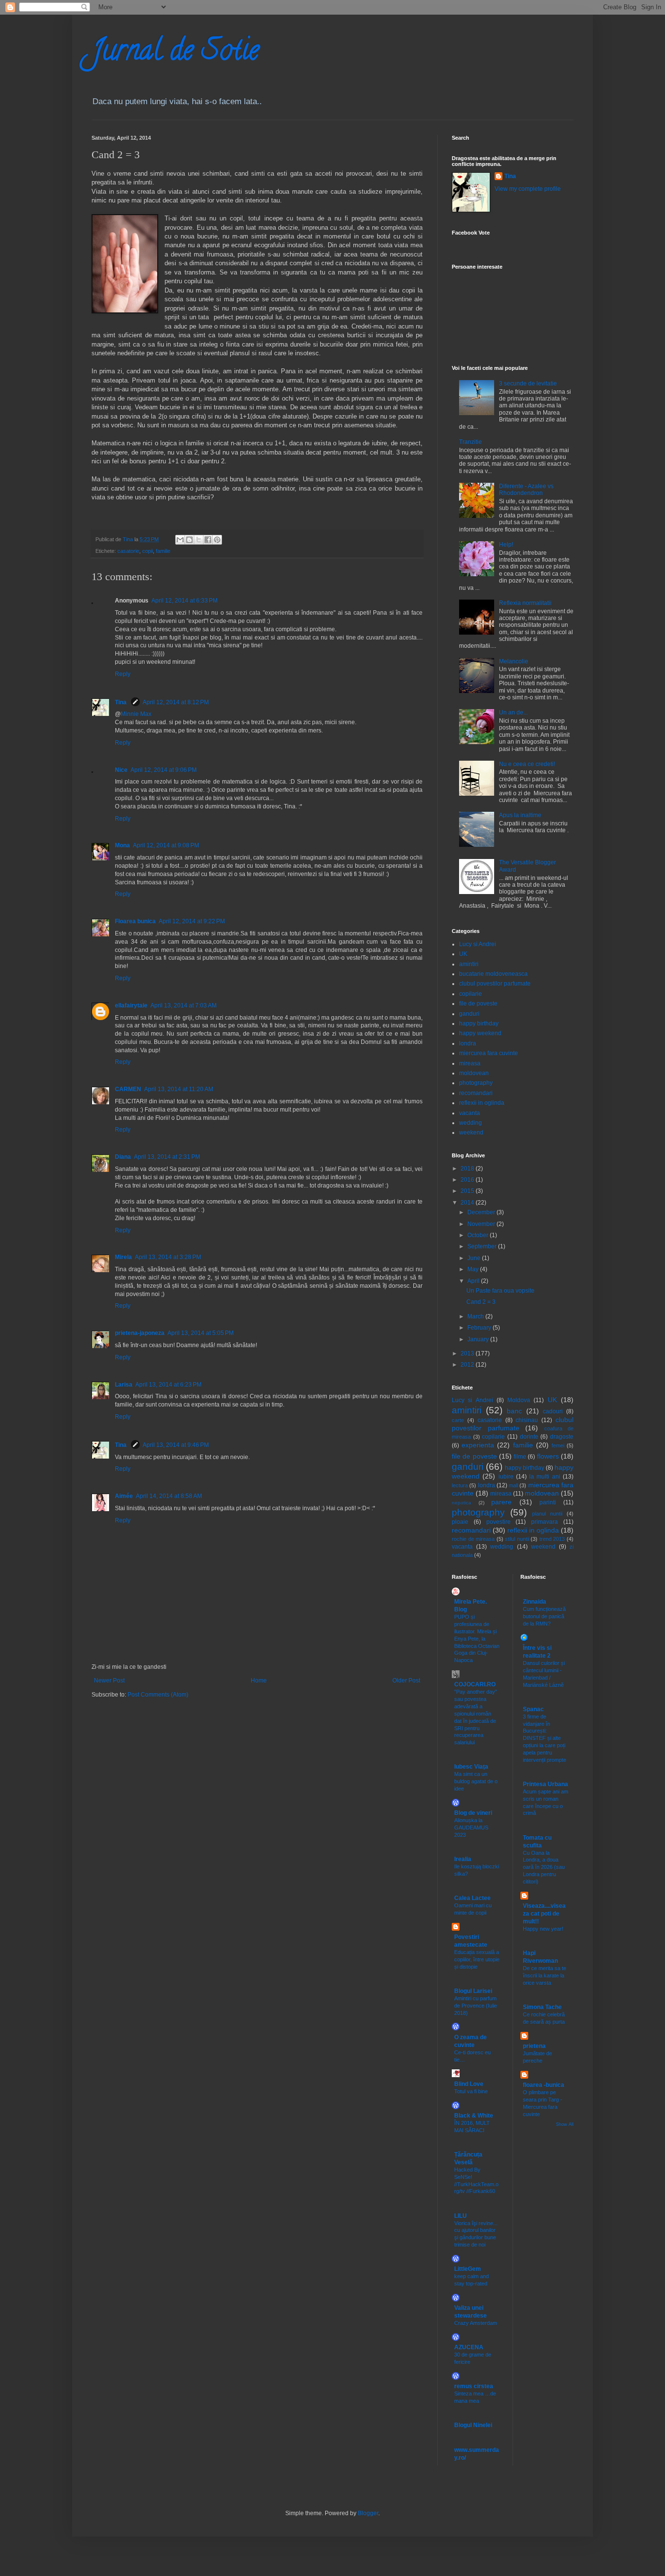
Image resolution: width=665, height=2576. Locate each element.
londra (468, 1043)
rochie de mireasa (473, 1539)
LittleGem (468, 2269)
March (476, 1316)
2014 (468, 1203)
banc (514, 1411)
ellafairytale (131, 1005)
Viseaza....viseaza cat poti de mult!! (544, 1914)
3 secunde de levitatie (528, 384)
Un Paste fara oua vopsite (500, 1291)
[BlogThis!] (189, 540)
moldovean (474, 1073)
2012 (468, 1365)
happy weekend (480, 1033)
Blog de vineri (473, 1813)
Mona (122, 845)
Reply (123, 674)
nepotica (462, 1503)
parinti (548, 1502)
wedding (471, 1123)
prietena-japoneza (140, 1333)
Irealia (463, 1859)
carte (458, 1420)
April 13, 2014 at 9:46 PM (176, 1445)
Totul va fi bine (471, 2091)
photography (476, 1083)
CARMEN (128, 1089)
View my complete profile (528, 189)
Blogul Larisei (473, 1991)
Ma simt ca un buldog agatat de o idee (476, 1781)
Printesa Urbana (545, 1784)
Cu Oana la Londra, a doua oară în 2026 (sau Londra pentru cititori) (544, 1867)
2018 (468, 1169)
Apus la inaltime (520, 815)
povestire (499, 1522)
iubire (506, 1477)
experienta (478, 1445)
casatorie (128, 551)
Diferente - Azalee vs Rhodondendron (526, 490)
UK (463, 954)
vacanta (470, 1113)
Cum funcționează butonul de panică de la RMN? (544, 1616)
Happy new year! (543, 1929)
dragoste (562, 1437)
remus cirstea (474, 2386)
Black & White (474, 2116)
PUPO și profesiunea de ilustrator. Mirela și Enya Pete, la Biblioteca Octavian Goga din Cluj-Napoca (477, 1638)
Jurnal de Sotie (175, 53)
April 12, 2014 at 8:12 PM (176, 702)
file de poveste (478, 1004)
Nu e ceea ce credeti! (527, 764)
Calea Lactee (472, 1898)
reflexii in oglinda (482, 1103)
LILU (461, 2216)
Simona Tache (542, 2007)
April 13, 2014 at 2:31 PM (167, 1157)
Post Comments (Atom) (158, 1695)
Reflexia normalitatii (525, 603)
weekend (471, 1133)
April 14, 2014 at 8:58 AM (169, 1496)
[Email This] (180, 540)
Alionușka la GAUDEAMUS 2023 (471, 1827)
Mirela (123, 1257)
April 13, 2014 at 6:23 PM (168, 1385)
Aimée (124, 1496)
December (482, 1212)
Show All (565, 2124)
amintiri (469, 964)
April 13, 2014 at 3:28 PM (168, 1257)
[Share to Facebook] (208, 540)
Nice (121, 770)
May (474, 1269)
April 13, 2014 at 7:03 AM (184, 1005)
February (480, 1328)
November (482, 1224)
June (475, 1258)
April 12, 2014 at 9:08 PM (166, 845)
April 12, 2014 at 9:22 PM (192, 921)
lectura (460, 1485)
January (479, 1339)
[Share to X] (199, 540)
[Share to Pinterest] (217, 540)
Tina (121, 702)
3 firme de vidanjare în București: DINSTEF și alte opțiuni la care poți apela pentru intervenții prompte (545, 1738)
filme (520, 1457)
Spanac (533, 1709)
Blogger (368, 2513)
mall (513, 1485)
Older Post (406, 1681)
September (483, 1246)
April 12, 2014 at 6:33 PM (185, 601)
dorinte (529, 1437)
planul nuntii (547, 1514)
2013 (468, 1353)
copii (148, 551)
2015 (468, 1191)
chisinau (527, 1420)
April (474, 1281)
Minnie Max (136, 714)
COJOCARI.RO (475, 1684)
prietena (534, 2046)
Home (259, 1681)
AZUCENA (469, 2347)
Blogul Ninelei (473, 2425)
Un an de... (513, 713)
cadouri (553, 1411)
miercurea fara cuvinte (489, 1053)
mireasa (470, 1063)
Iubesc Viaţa (471, 1767)
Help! (506, 545)
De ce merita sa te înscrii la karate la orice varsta (545, 1975)
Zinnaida (535, 1602)
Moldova (519, 1400)
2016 (468, 1180)
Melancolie (514, 661)
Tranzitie (471, 442)
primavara (545, 1522)
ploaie (460, 1522)
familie (163, 551)
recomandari (476, 1093)
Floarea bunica (135, 921)
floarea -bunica (544, 2085)
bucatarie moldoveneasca (493, 974)
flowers (548, 1456)
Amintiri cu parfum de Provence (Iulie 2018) (476, 2006)
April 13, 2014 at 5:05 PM (201, 1333)
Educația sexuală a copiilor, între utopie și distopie (477, 1959)
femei (558, 1445)
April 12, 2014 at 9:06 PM (164, 770)
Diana (123, 1157)
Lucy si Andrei (478, 944)
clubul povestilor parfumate (495, 984)
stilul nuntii (517, 1539)
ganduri (469, 1014)
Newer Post (109, 1681)
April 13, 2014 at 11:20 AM (179, 1089)
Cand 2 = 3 (481, 1302)
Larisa (124, 1385)
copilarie (471, 994)
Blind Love (469, 2084)
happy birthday (479, 1023)
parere (501, 1502)
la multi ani (545, 1477)
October (479, 1235)
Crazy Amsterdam (476, 2323)
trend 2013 (552, 1539)
